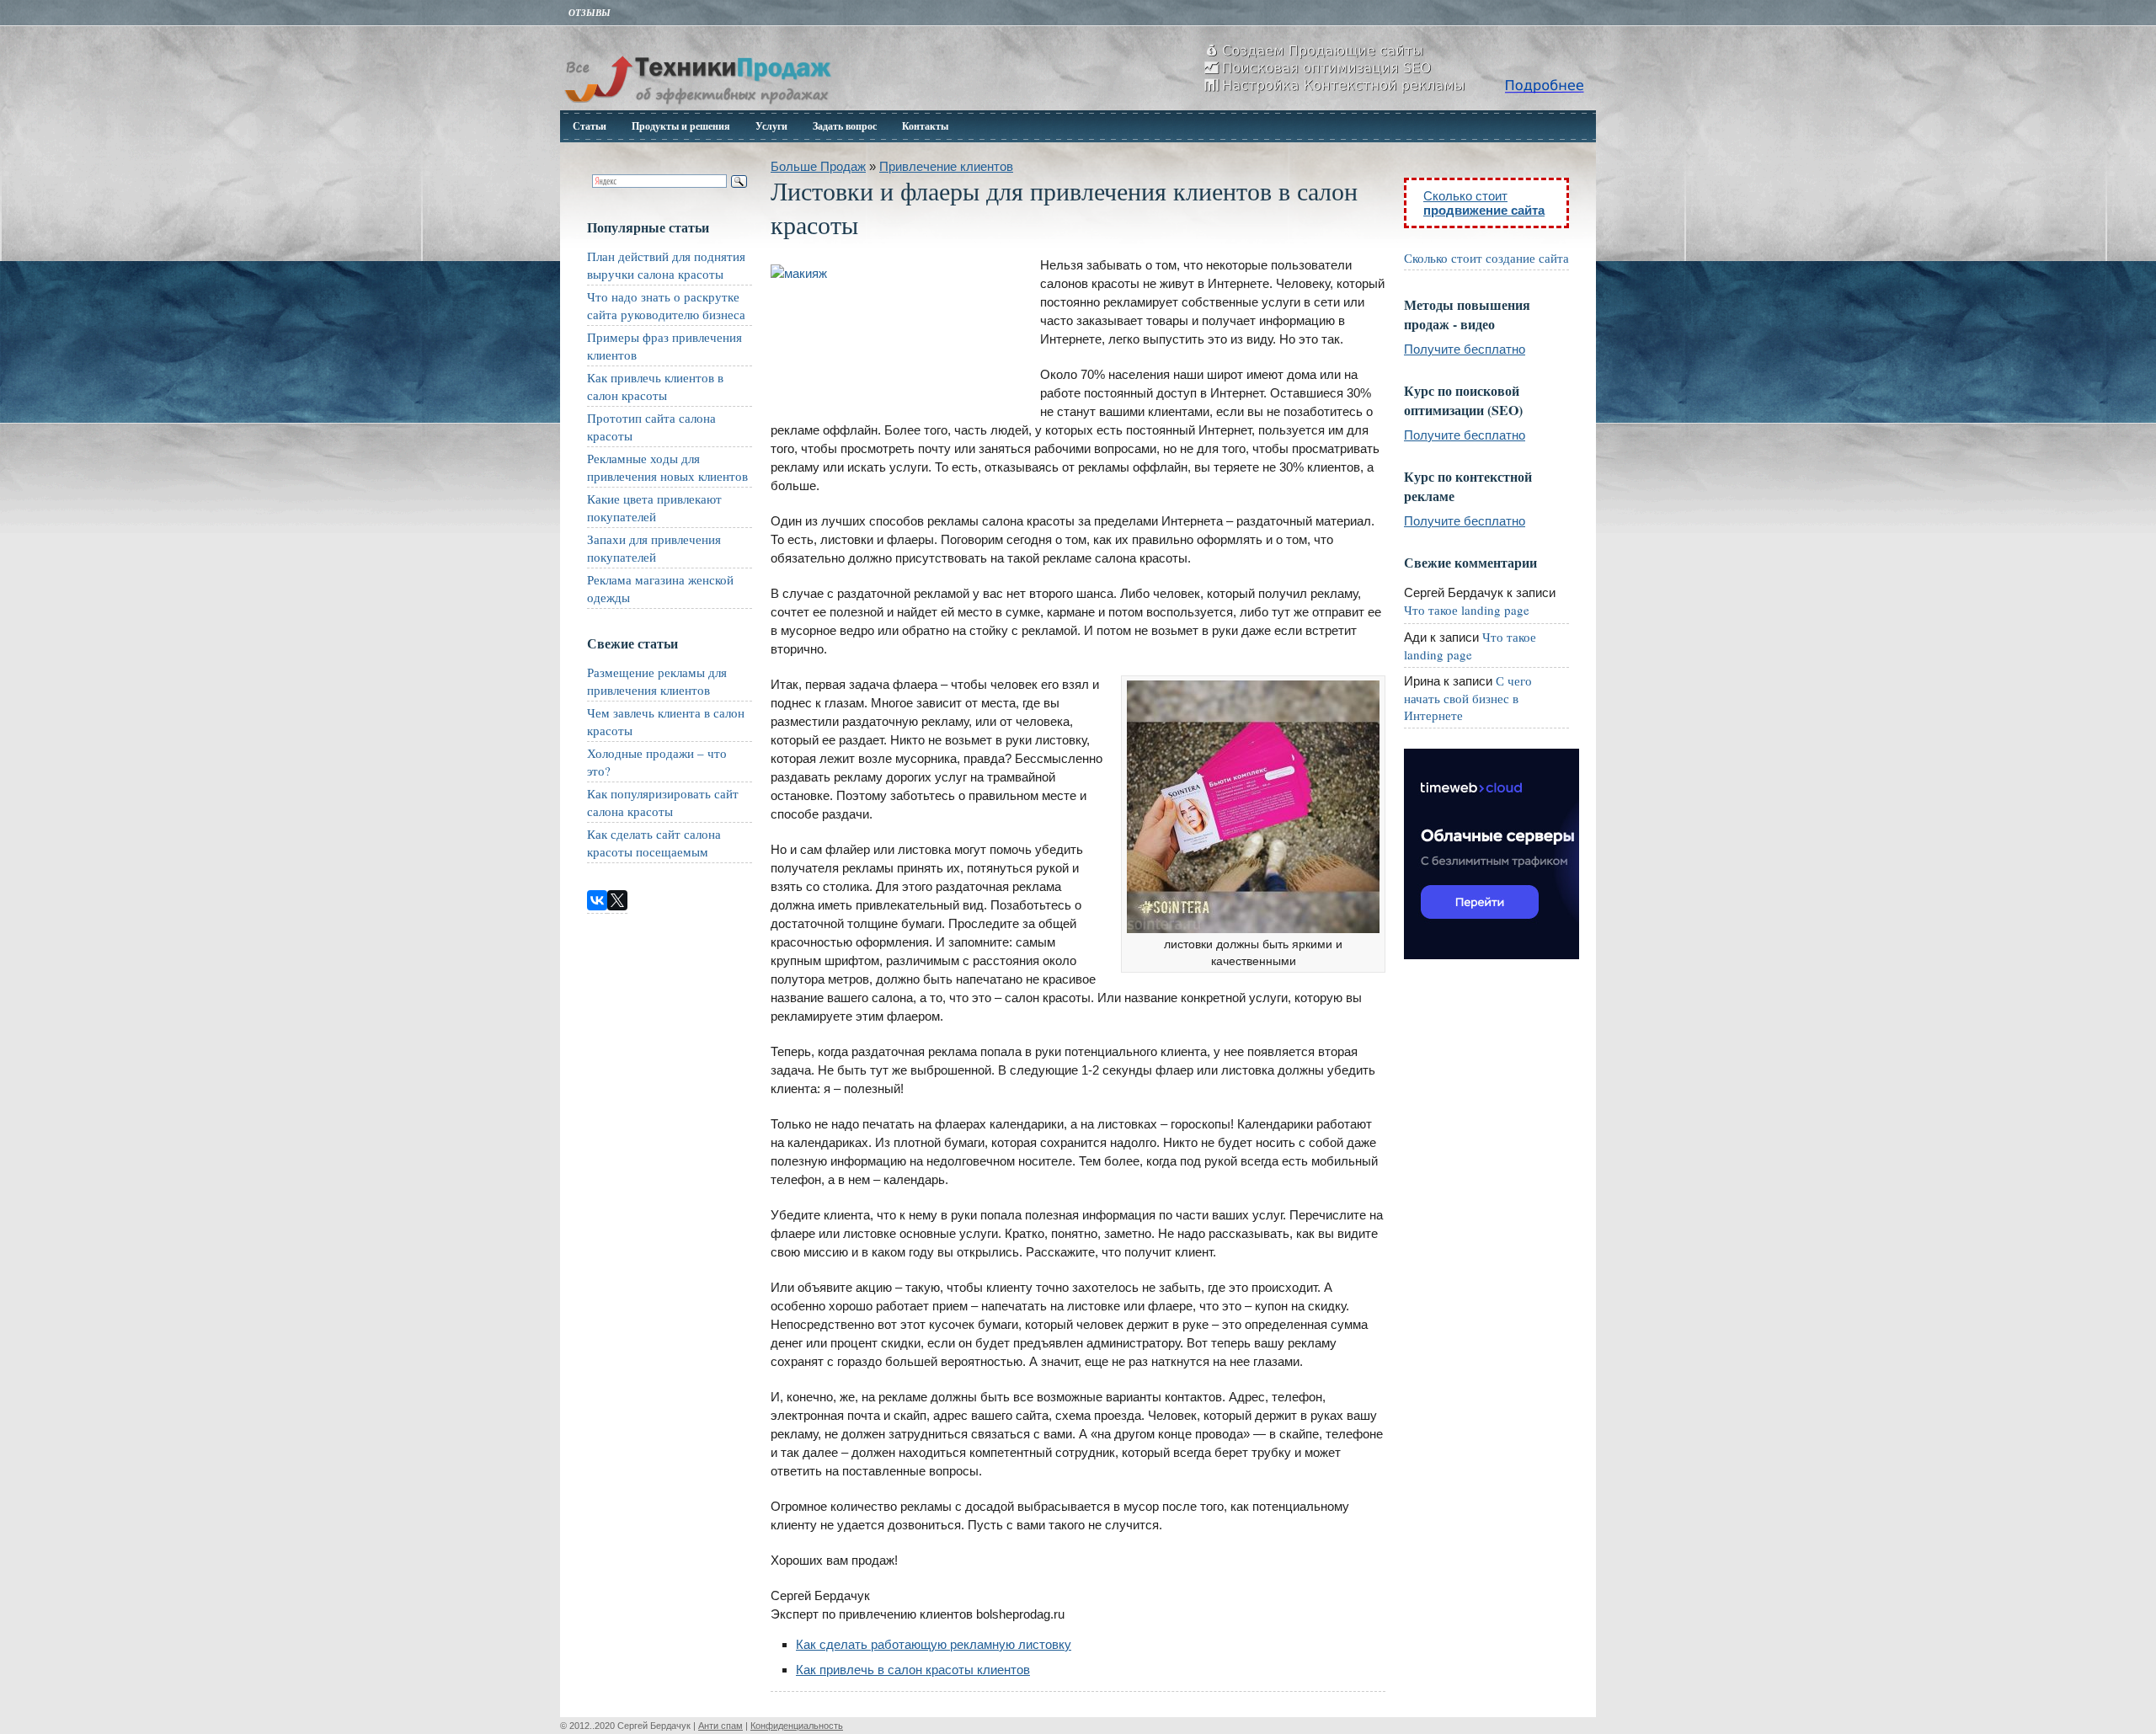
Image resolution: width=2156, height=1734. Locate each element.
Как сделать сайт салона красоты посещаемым (654, 843)
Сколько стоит (1484, 203)
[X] (617, 900)
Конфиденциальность (797, 1726)
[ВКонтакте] (597, 900)
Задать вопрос (845, 126)
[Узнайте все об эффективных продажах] (698, 106)
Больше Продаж (818, 166)
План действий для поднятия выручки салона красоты (666, 265)
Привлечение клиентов (946, 166)
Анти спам (720, 1726)
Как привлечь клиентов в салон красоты (655, 386)
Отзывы (590, 13)
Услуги (771, 126)
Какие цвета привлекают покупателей (654, 507)
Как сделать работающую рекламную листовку (934, 1644)
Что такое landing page (1467, 610)
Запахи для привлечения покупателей (654, 548)
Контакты (925, 126)
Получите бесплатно (1465, 349)
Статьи (590, 126)
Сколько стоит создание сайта (1486, 258)
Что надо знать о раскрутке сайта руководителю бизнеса (666, 305)
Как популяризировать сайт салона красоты (663, 802)
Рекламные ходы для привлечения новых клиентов (667, 467)
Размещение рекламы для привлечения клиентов (657, 681)
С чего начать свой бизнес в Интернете (1468, 698)
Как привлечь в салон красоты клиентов (913, 1670)
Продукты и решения (681, 126)
